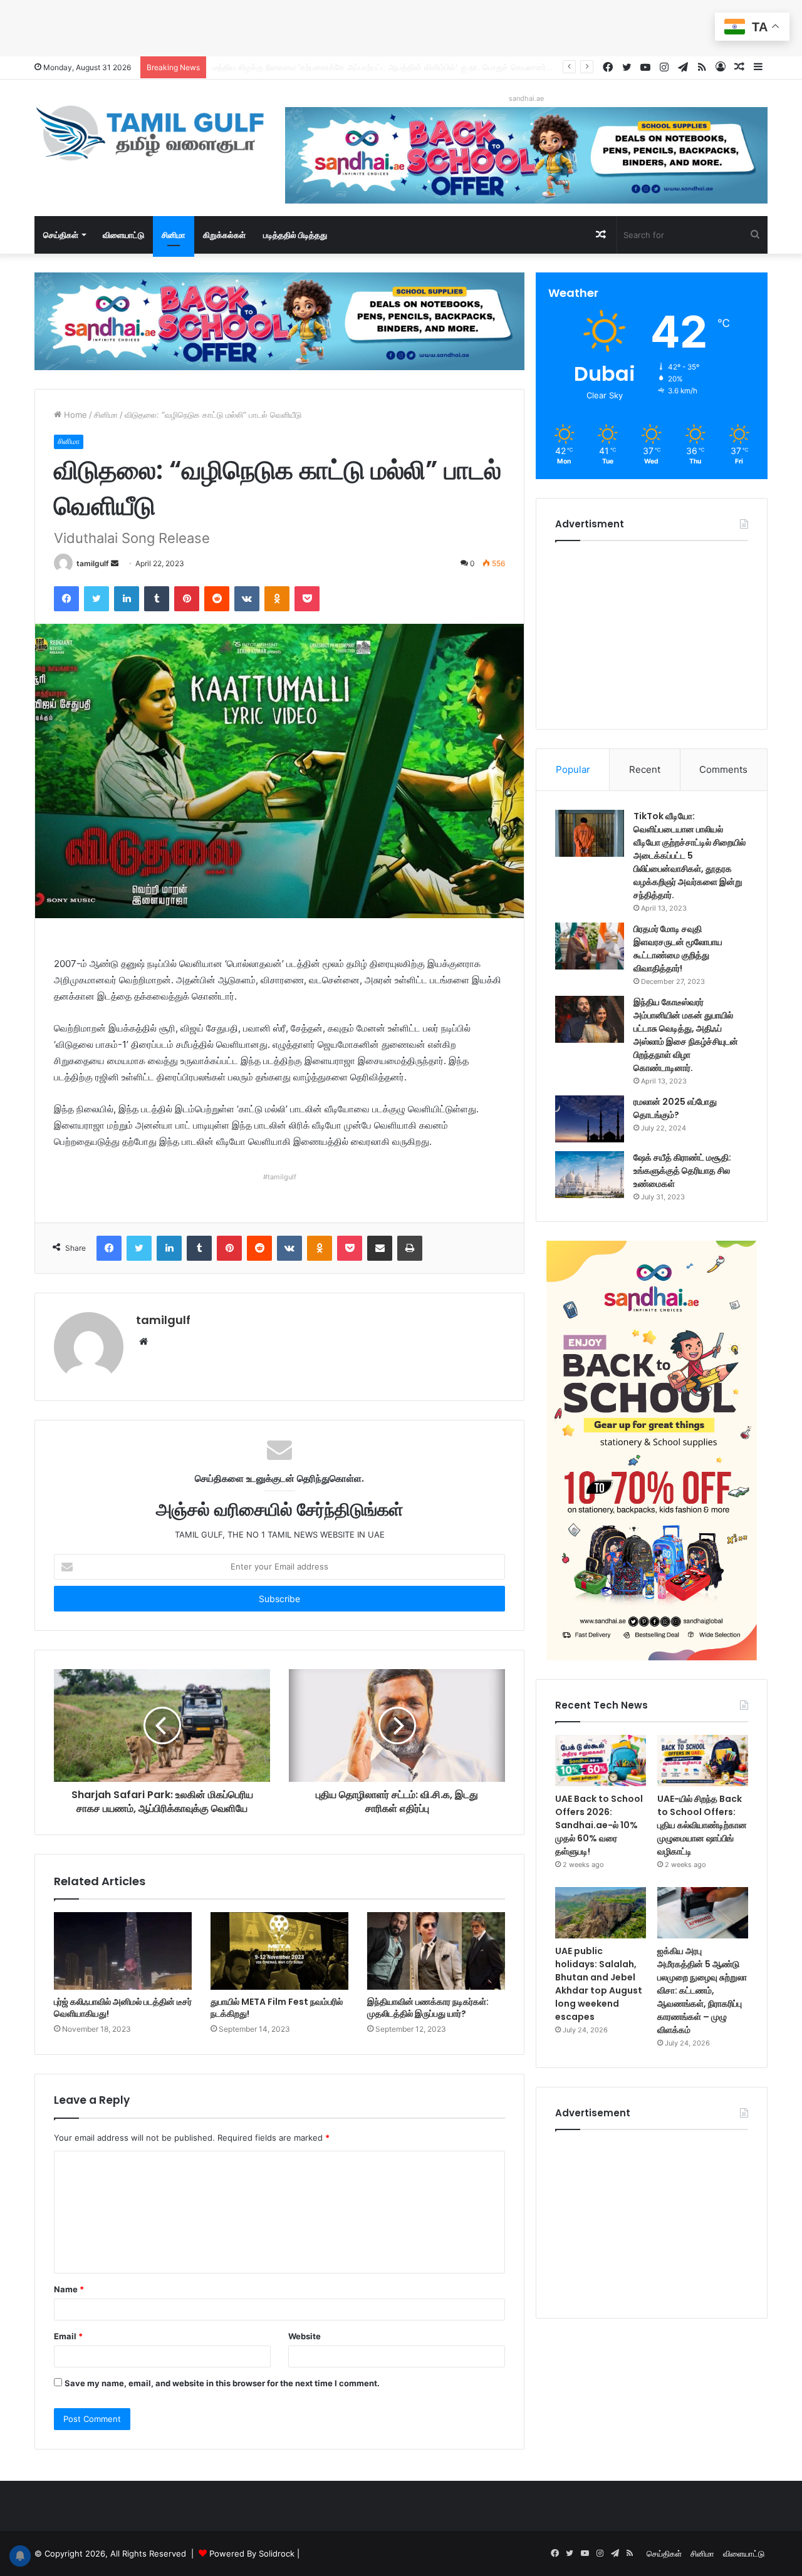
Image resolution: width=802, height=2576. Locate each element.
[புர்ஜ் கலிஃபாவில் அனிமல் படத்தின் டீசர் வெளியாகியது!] (123, 1951)
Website (305, 2336)
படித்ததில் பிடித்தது (295, 235)
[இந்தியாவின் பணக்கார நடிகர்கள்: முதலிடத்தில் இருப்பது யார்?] (436, 1951)
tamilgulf (93, 563)
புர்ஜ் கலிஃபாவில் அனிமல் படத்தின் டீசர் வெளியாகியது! (123, 2008)
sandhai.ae (526, 98)
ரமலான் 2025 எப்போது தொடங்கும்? (675, 1108)
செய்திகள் (61, 235)
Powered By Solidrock (252, 2553)
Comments (723, 769)
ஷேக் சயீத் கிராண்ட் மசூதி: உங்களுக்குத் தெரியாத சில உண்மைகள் (682, 1171)
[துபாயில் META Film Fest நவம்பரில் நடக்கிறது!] (279, 1951)
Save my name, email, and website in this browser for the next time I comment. (222, 2383)
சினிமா (174, 235)
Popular (573, 769)
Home (74, 415)
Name (69, 2289)
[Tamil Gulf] (150, 133)
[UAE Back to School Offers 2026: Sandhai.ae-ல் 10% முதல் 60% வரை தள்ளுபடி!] (601, 1761)
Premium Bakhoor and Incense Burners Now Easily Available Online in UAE (357, 67)
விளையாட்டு (123, 235)
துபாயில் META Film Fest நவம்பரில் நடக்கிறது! (277, 2008)
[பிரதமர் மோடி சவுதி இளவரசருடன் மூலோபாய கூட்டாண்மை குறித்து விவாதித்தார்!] (590, 946)
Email (68, 2336)
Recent (645, 769)
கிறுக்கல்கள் (224, 235)
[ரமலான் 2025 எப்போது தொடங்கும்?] (590, 1119)
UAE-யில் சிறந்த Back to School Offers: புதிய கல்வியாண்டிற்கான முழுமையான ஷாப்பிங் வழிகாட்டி (702, 1825)
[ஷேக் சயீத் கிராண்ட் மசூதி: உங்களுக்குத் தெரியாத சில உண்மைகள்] (590, 1175)
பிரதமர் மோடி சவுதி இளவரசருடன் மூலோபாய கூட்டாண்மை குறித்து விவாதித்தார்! (678, 949)
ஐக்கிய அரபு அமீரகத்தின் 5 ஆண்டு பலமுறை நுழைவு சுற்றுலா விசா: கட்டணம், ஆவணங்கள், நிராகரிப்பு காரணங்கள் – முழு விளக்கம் (702, 1990)
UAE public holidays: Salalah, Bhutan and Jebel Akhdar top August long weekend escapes (599, 1984)
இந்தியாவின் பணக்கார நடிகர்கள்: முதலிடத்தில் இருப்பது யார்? (428, 2008)
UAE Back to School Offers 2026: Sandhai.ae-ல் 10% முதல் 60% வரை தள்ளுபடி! (599, 1825)
